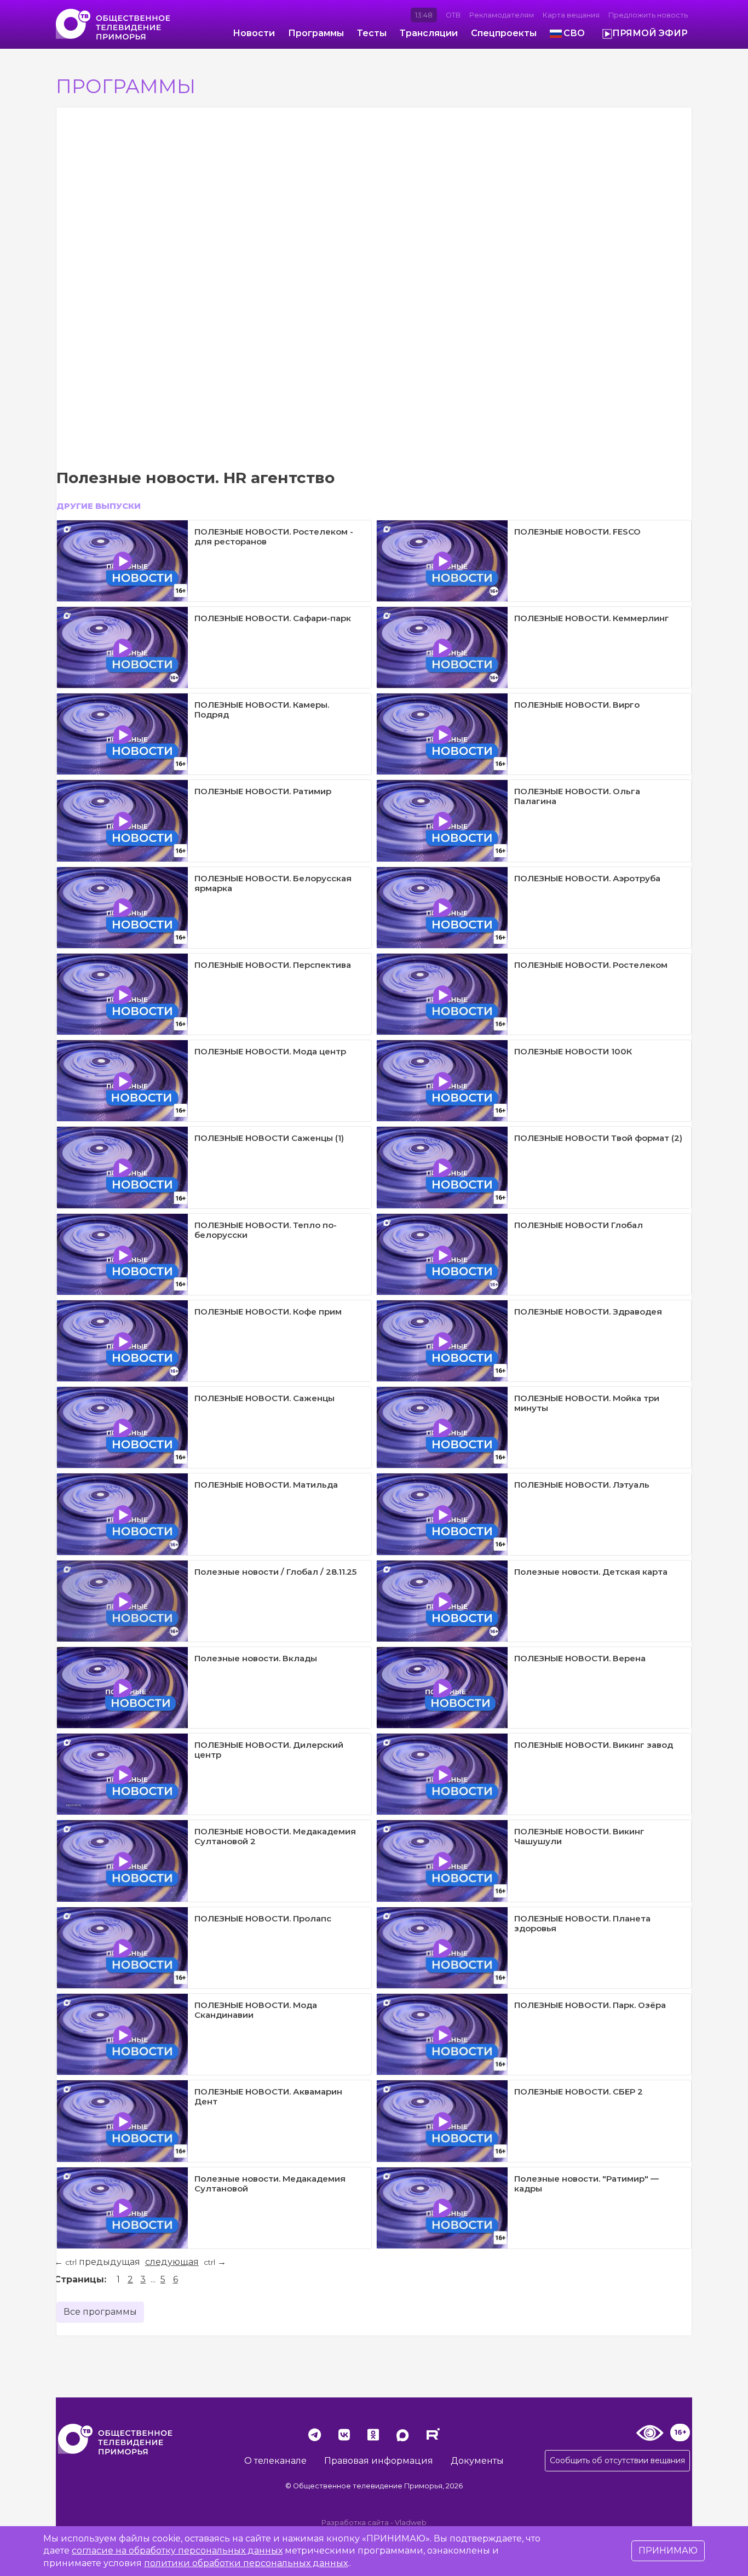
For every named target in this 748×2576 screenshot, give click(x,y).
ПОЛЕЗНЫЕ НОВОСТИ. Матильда (266, 1485)
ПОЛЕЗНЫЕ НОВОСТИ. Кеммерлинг (592, 618)
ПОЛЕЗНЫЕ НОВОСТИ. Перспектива (273, 965)
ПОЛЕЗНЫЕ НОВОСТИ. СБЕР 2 (579, 2092)
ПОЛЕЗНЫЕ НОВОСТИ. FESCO (577, 532)
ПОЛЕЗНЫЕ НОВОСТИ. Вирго (577, 705)
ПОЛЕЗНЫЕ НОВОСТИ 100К (573, 1051)
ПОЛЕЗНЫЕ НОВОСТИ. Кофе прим (268, 1312)
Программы (316, 33)
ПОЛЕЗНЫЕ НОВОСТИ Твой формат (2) (598, 1138)
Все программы (100, 2312)
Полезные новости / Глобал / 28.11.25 (275, 1572)
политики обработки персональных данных (246, 2563)
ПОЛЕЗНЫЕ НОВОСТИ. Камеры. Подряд (262, 710)
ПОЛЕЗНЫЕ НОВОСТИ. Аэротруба (587, 878)
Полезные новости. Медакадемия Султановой (270, 2184)
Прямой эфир (650, 33)
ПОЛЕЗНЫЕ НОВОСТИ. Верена (580, 1658)
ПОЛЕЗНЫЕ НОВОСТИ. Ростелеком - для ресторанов (274, 537)
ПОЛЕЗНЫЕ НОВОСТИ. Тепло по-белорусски (266, 1230)
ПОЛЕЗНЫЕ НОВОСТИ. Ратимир (263, 791)
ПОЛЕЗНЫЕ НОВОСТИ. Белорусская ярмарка (273, 883)
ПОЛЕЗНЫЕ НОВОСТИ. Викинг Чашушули (579, 1836)
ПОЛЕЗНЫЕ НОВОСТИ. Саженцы (264, 1398)
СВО (574, 33)
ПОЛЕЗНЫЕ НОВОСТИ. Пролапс (263, 1918)
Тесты (372, 33)
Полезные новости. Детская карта (591, 1572)
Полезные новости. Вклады (256, 1658)
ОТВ (453, 15)
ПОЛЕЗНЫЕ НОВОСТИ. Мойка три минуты (587, 1403)
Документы (477, 2461)
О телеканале (275, 2461)
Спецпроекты (504, 33)
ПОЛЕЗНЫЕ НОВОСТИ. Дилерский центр (269, 1750)
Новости (254, 33)
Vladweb (411, 2523)
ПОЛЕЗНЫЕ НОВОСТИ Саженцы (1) (269, 1138)
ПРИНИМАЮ (668, 2551)
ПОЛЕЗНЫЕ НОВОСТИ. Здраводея (588, 1312)
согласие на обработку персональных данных (177, 2551)
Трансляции (429, 33)
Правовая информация (379, 2461)
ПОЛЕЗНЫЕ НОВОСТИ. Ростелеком (591, 965)
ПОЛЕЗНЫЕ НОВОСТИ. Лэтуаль (582, 1485)
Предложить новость (648, 15)
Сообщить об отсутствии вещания (617, 2460)
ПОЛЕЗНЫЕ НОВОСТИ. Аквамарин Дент (268, 2096)
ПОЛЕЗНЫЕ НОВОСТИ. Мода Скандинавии (256, 2010)
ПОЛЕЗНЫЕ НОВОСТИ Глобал (579, 1225)
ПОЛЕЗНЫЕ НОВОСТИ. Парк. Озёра (590, 2005)
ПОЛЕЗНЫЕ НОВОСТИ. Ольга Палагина (577, 796)
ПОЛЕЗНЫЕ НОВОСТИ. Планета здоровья (582, 1923)
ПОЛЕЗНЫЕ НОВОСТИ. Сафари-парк (273, 618)
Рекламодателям (502, 15)
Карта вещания (571, 15)
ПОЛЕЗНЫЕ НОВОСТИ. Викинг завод (594, 1745)
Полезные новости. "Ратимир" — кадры (586, 2184)
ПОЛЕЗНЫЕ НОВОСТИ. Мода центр (270, 1051)
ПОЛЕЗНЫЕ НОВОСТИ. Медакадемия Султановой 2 (275, 1836)
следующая (172, 2262)
